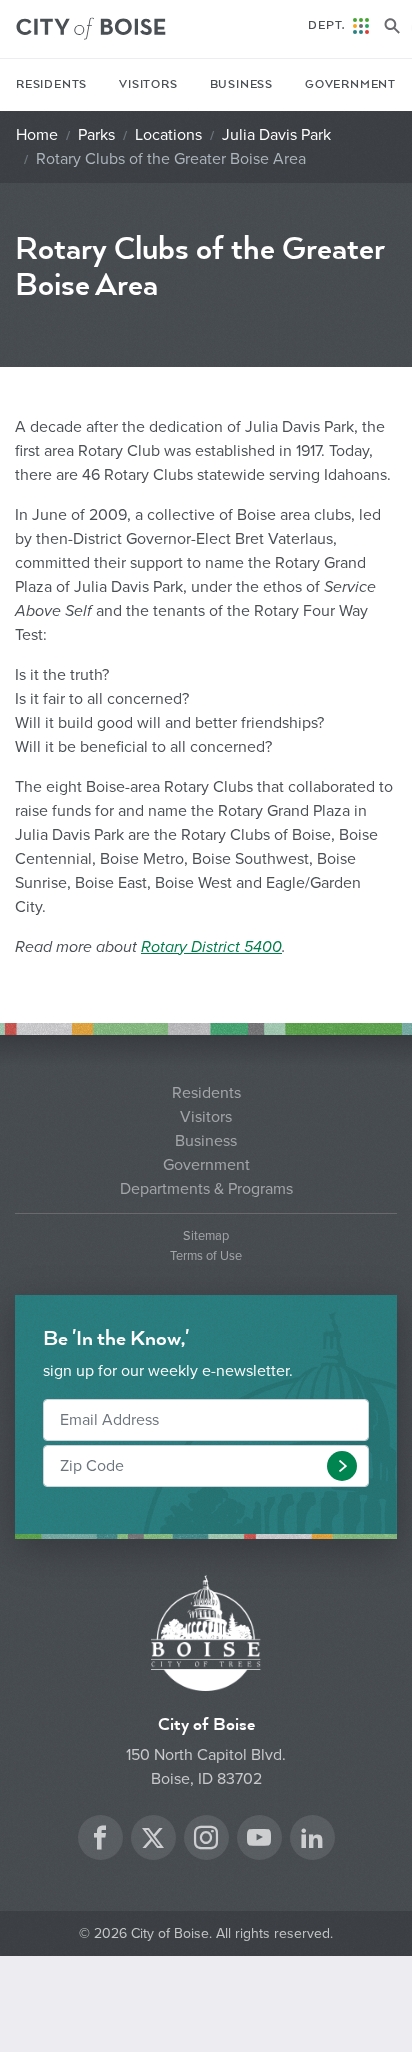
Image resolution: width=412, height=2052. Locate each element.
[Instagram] (206, 1840)
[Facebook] (100, 1840)
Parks (96, 135)
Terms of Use (206, 1256)
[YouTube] (259, 1840)
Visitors (148, 84)
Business (241, 84)
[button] (342, 1466)
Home (37, 135)
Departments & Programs (206, 1189)
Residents (51, 84)
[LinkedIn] (312, 1840)
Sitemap (206, 1236)
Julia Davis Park (276, 135)
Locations (168, 135)
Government (350, 84)
